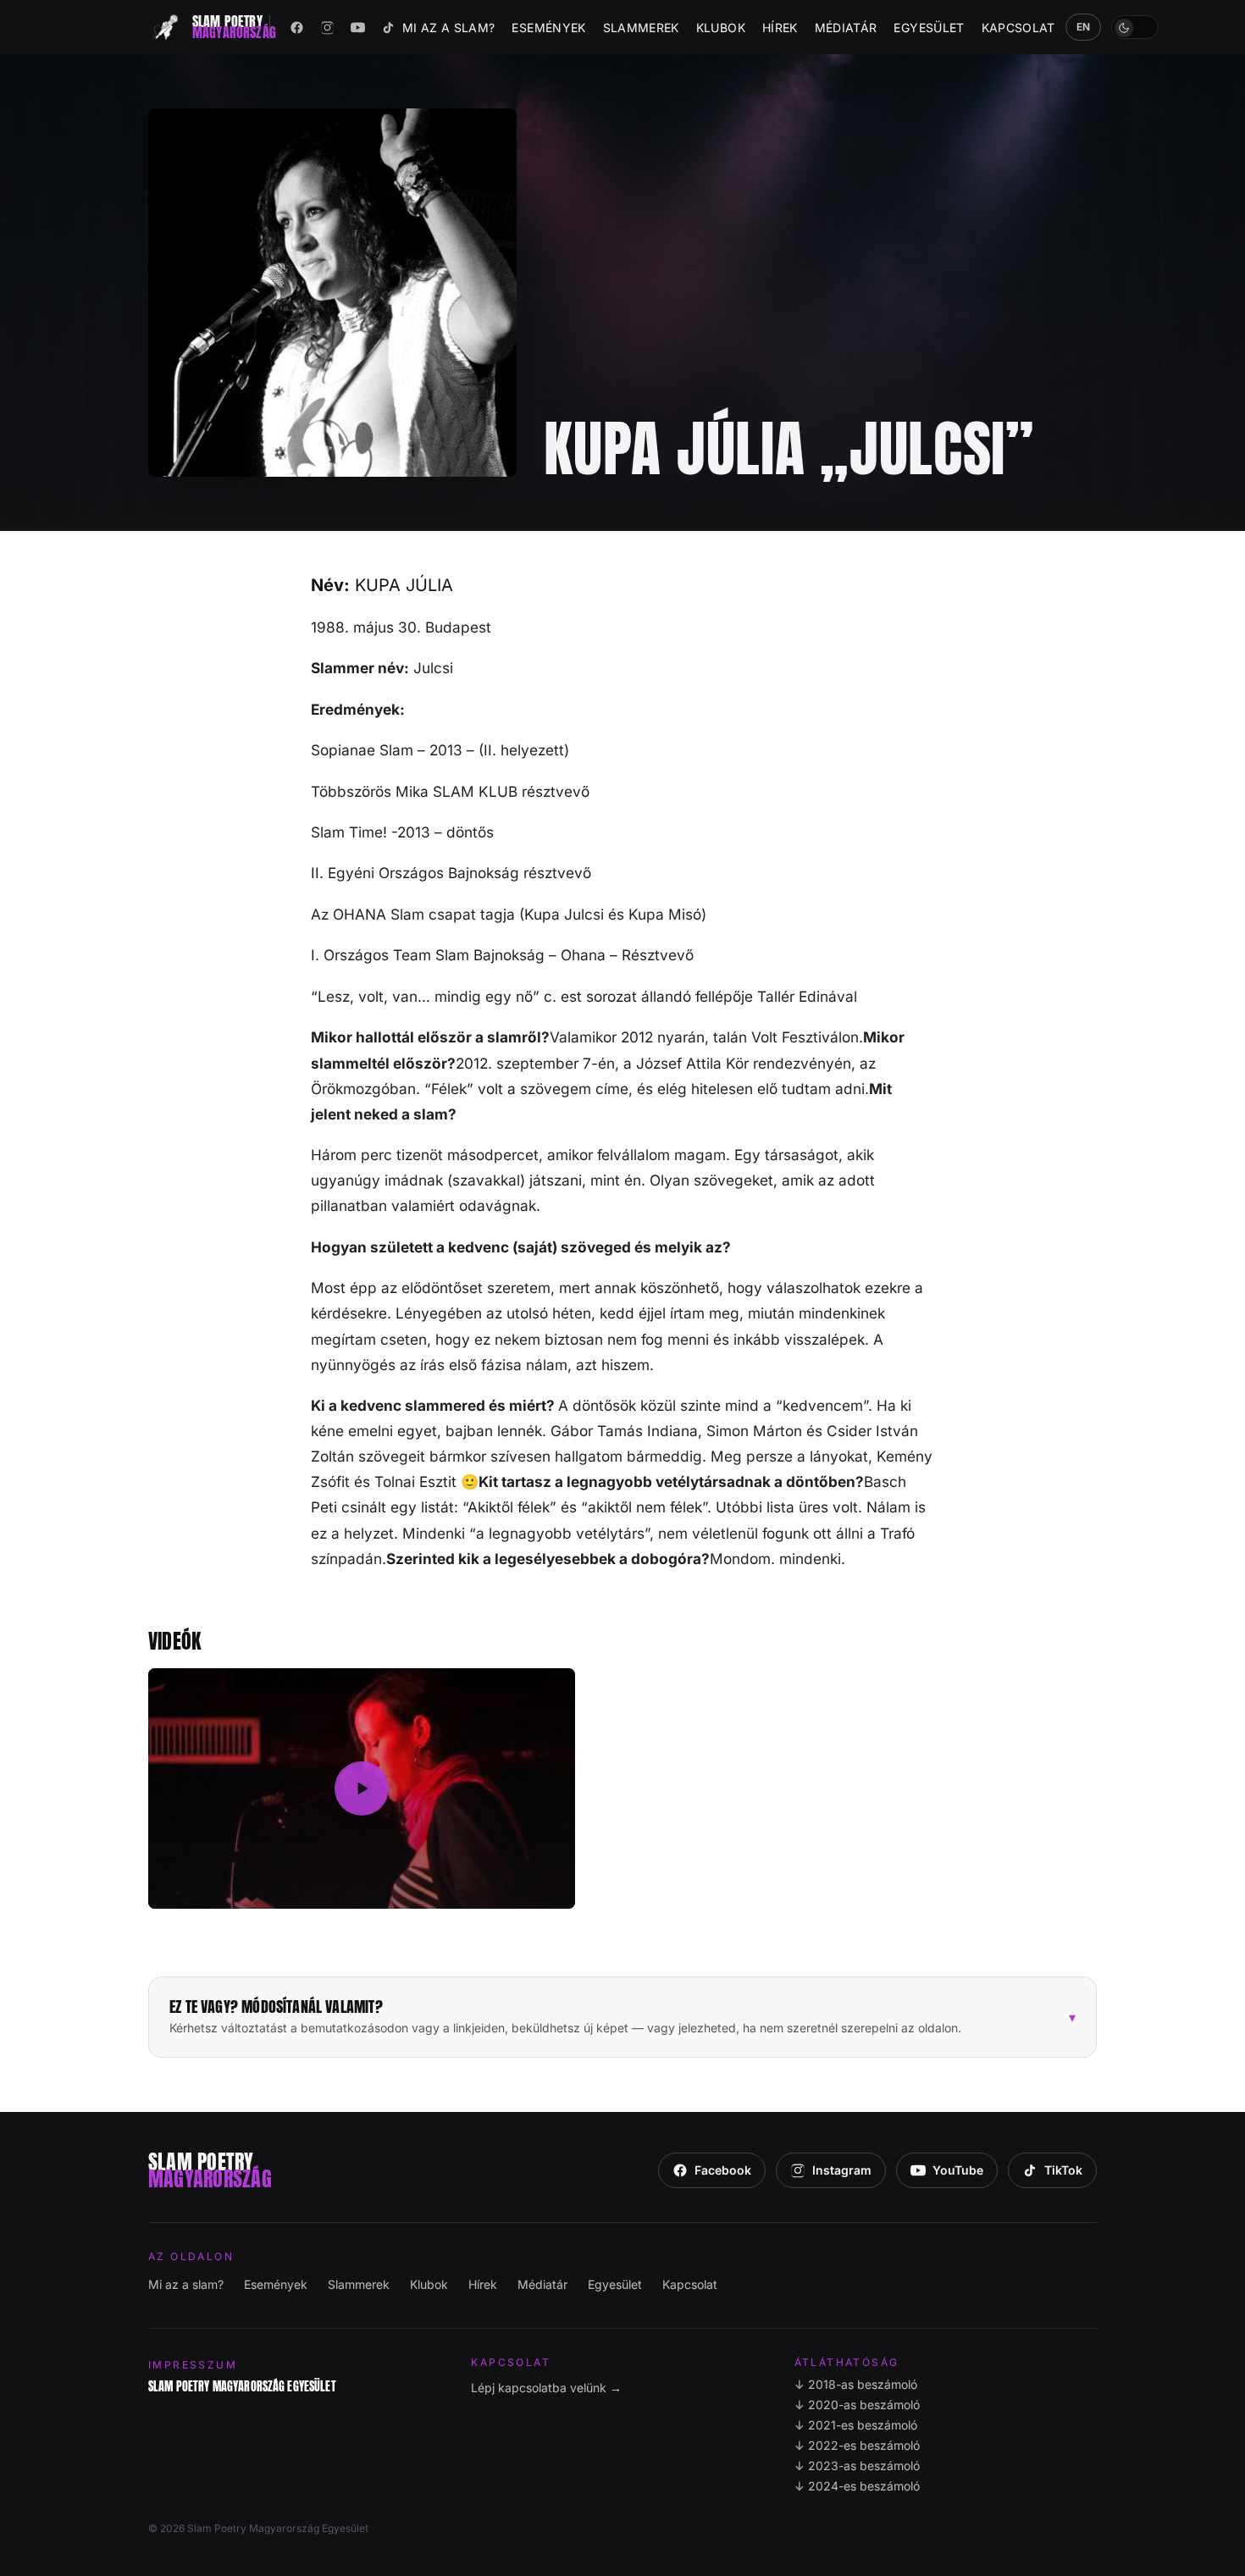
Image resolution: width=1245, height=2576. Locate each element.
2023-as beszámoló (857, 2465)
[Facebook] (297, 27)
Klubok (721, 28)
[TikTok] (389, 27)
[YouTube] (358, 27)
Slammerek (641, 28)
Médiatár (846, 28)
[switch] (1135, 27)
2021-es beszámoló (856, 2425)
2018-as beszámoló (856, 2384)
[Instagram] (328, 27)
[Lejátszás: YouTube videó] (362, 1788)
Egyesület (929, 28)
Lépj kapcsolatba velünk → (546, 2388)
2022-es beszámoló (857, 2445)
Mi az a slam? (449, 28)
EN (1084, 27)
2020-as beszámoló (857, 2405)
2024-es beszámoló (857, 2486)
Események (548, 28)
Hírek (780, 28)
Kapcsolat (1018, 28)
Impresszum (193, 2365)
